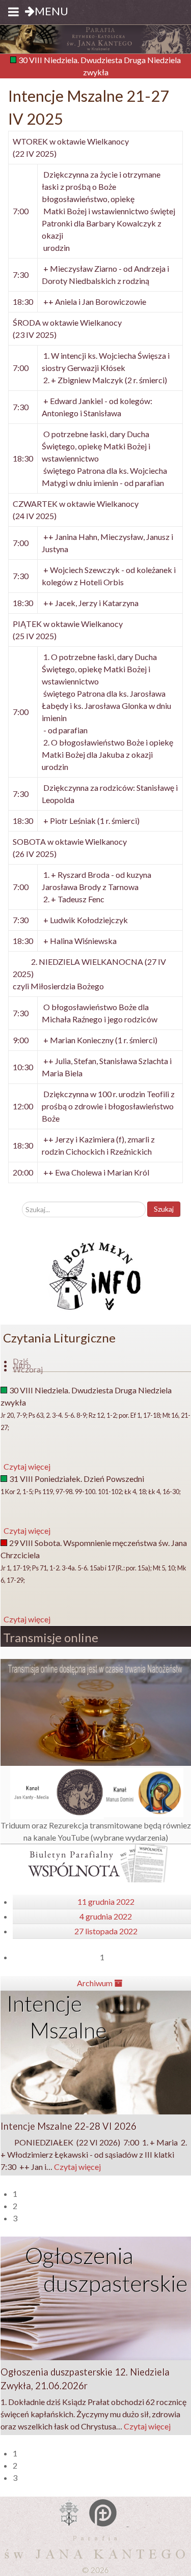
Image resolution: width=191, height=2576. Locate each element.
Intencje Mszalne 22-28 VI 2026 (69, 2126)
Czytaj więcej (77, 2167)
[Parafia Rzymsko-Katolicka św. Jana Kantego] (95, 38)
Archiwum (95, 1983)
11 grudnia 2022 (106, 1901)
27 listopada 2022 (106, 1931)
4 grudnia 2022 (106, 1916)
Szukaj (164, 1209)
